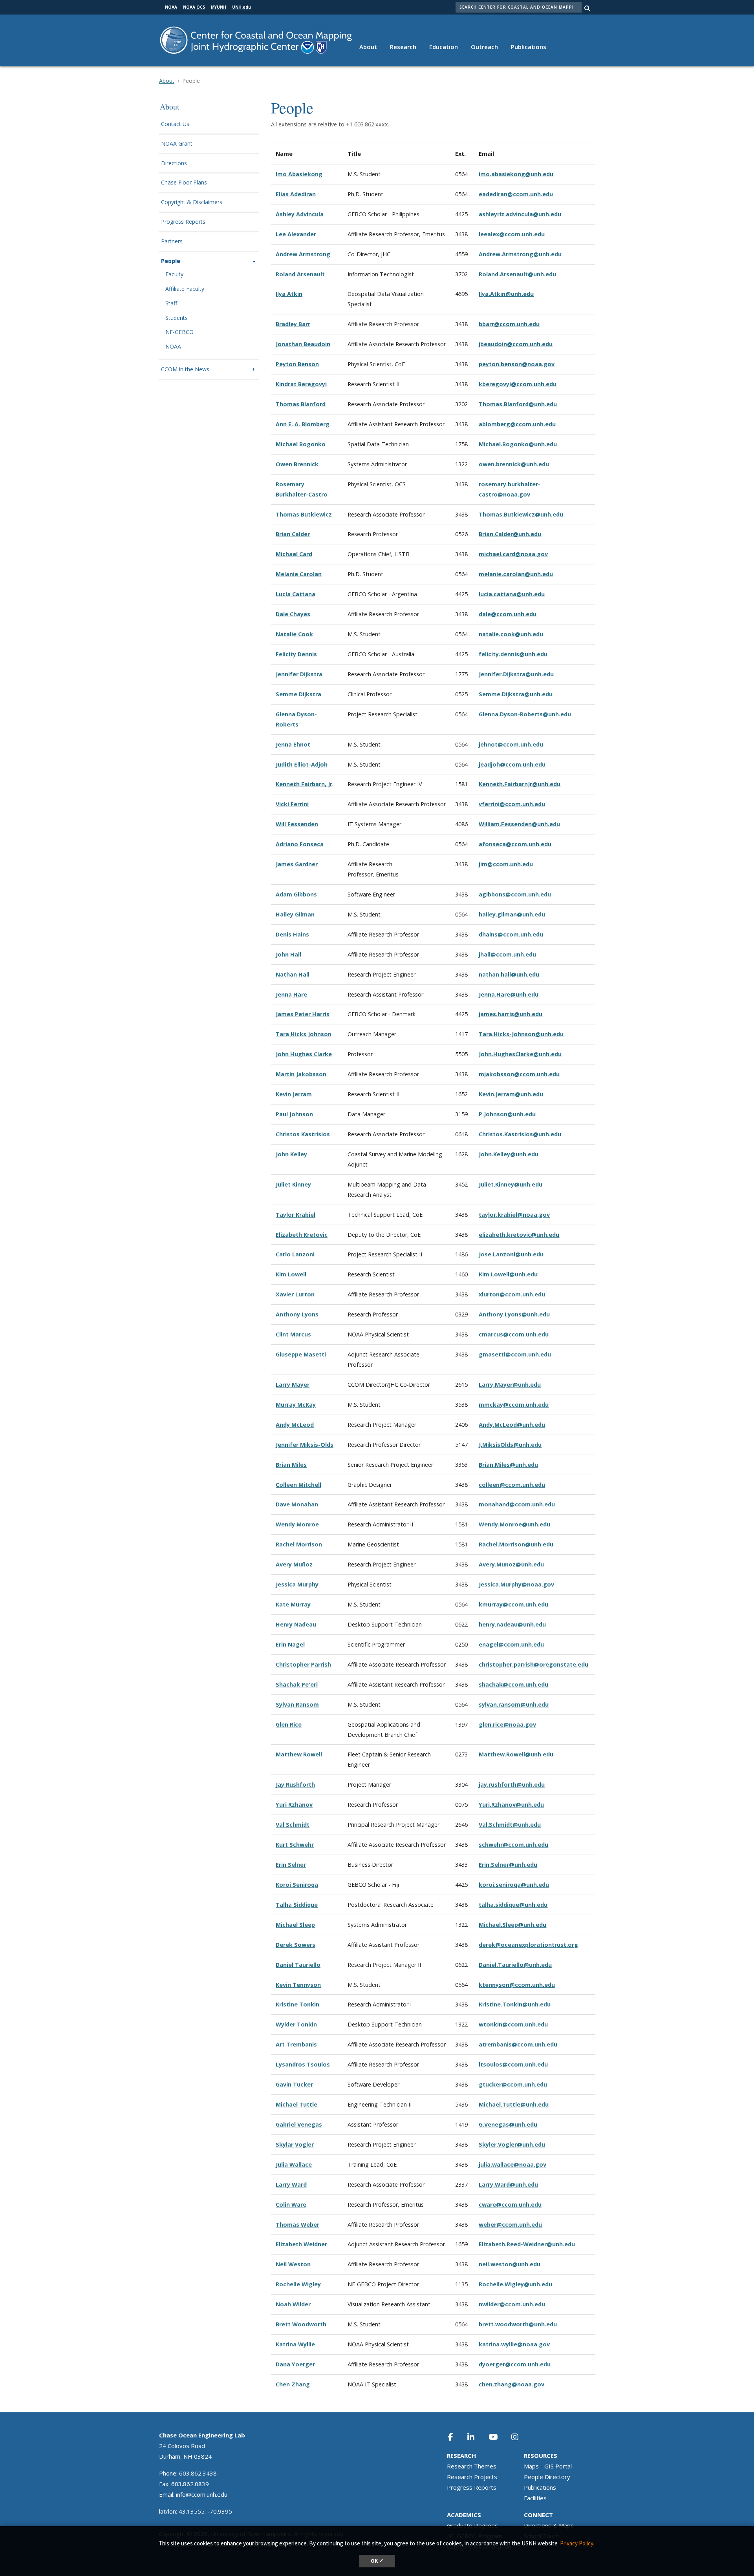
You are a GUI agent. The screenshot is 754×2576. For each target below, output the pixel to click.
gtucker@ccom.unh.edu (513, 2084)
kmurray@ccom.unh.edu (513, 1604)
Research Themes (472, 2466)
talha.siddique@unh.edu (513, 1905)
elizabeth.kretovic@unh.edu (519, 1235)
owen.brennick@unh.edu (514, 464)
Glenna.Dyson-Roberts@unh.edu (525, 714)
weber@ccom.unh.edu (510, 2225)
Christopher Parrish (303, 1664)
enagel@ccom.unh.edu (511, 1644)
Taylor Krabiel (296, 1215)
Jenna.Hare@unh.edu (509, 994)
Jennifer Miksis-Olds (305, 1445)
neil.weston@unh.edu (510, 2264)
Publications (529, 47)
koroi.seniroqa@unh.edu (514, 1885)
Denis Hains (292, 934)
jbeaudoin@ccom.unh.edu (516, 344)
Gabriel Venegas (299, 2124)
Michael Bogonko (301, 444)
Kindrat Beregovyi (301, 384)
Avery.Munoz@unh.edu (511, 1564)
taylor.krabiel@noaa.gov (514, 1215)
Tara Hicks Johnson (304, 1034)
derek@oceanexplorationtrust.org (528, 1945)
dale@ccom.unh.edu (508, 614)
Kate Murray (293, 1604)
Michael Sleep (295, 1925)
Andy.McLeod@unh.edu (512, 1425)
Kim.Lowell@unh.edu (508, 1274)
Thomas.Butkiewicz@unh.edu (521, 514)
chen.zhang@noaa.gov (512, 2384)
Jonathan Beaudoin (303, 344)
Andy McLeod (295, 1425)
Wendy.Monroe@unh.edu (514, 1524)
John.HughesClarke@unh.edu (520, 1054)
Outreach (484, 47)
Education (444, 47)
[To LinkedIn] (476, 2437)
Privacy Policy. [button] (577, 2543)
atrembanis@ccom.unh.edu (518, 2044)
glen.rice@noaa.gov (507, 1724)
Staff (171, 304)
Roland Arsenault (300, 274)
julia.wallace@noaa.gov (512, 2164)
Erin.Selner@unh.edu (508, 1865)
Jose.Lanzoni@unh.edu (511, 1254)
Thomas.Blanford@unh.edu (518, 404)
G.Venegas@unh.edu (508, 2124)
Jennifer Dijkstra (299, 674)
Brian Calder (293, 534)
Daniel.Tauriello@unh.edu (515, 1965)
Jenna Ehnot (293, 744)
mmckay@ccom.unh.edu (514, 1405)
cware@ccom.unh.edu (510, 2204)
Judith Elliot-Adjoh (302, 764)
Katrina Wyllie (295, 2344)
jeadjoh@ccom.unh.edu (512, 764)
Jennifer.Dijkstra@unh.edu (516, 674)
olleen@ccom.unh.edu (513, 1485)
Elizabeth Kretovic (302, 1235)
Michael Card (294, 554)
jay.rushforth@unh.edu (512, 1785)
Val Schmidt (293, 1825)
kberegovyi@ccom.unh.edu (518, 384)
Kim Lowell (291, 1274)
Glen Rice (289, 1724)
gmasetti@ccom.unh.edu (515, 1354)
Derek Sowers (296, 1945)
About (368, 47)
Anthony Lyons (297, 1314)
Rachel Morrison (299, 1544)
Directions (174, 163)
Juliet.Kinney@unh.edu (511, 1184)
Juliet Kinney (293, 1184)
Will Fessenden (297, 824)
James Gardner (297, 864)
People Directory (547, 2477)
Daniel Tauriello (298, 1965)
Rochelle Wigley (298, 2284)
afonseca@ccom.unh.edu (515, 844)
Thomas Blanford (301, 404)
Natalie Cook (294, 634)
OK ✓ (377, 2561)
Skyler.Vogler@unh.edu (512, 2144)
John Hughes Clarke (304, 1054)
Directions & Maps (549, 2525)
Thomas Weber (297, 2225)
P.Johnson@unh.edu (507, 1114)
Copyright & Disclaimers (192, 202)
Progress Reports (183, 222)
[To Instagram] (520, 2437)
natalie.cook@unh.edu (511, 634)
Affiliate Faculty (185, 289)
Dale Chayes (293, 614)
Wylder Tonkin (296, 2024)
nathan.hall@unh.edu (509, 974)
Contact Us (175, 124)
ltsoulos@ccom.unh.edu (513, 2064)
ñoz (307, 1564)
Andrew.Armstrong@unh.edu (520, 254)
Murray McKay (296, 1405)
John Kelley (291, 1154)
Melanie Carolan (299, 574)
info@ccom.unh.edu (202, 2494)
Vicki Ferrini (292, 804)
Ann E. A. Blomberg (303, 424)
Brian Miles (291, 1465)
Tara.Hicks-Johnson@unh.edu (521, 1034)
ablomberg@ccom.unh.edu (517, 424)
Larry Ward (291, 2184)
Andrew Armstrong (303, 254)
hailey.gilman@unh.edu (512, 914)
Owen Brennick (297, 464)
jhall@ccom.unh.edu (507, 954)
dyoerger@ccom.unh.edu (515, 2364)
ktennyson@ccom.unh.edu (517, 1985)
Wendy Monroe (297, 1524)
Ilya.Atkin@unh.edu (506, 294)
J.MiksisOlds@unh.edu (510, 1445)
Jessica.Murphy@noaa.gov (516, 1584)
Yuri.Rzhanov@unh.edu (511, 1805)
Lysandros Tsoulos (303, 2064)
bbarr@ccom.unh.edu (509, 324)
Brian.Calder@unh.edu (510, 534)
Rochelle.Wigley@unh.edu (515, 2284)
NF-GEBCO (179, 332)
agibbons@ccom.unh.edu (515, 894)
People (171, 261)
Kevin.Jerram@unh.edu (511, 1094)
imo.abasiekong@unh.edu (516, 174)
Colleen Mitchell (298, 1485)
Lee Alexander (296, 234)
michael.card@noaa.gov (513, 554)
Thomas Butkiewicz (305, 514)
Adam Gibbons (296, 894)
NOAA (173, 347)
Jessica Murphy (297, 1584)
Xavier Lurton (295, 1294)
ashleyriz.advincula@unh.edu (520, 214)
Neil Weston (293, 2264)
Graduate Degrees (472, 2525)
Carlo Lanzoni (295, 1254)
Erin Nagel (290, 1644)
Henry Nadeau (296, 1624)
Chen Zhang (293, 2384)
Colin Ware (291, 2204)
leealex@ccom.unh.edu (512, 234)
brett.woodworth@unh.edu (518, 2324)
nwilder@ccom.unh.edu (512, 2304)
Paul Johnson (294, 1114)
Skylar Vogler (295, 2144)
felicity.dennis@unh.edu (513, 654)
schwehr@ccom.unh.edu (513, 1845)
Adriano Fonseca (300, 844)
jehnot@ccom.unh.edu (511, 744)
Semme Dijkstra (298, 694)
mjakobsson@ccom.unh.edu (519, 1074)
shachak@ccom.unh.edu (513, 1684)
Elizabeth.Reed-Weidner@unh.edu (527, 2244)
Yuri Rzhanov (294, 1805)
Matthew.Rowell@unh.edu (516, 1754)
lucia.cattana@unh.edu (512, 594)
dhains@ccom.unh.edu (511, 934)
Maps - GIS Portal (548, 2466)
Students (177, 318)
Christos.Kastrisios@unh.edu (520, 1134)
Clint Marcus (293, 1334)
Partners (172, 242)
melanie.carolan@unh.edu (516, 574)
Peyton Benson (297, 364)
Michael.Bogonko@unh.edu (518, 444)
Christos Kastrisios (303, 1134)
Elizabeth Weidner (301, 2244)
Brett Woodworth (301, 2324)
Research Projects (472, 2477)
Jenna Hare (291, 994)
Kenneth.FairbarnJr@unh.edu (520, 784)
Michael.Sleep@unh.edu (512, 1925)
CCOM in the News (185, 370)
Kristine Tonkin (297, 2004)
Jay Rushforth (295, 1785)
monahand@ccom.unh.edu (517, 1504)
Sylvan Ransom (297, 1704)
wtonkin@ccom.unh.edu (513, 2024)
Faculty (174, 275)
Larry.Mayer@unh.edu (510, 1385)
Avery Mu (289, 1564)
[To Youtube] (498, 2437)
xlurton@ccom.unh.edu (512, 1294)
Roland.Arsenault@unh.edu (517, 274)
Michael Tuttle (296, 2104)
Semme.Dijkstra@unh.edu (516, 694)
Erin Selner (291, 1865)
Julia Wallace (294, 2164)
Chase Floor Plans (184, 183)
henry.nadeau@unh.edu (512, 1624)
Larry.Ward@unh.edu (508, 2184)
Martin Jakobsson (301, 1074)
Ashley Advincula (300, 214)
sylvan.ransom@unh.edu (514, 1704)
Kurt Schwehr (295, 1845)
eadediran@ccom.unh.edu (516, 194)
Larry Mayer (293, 1385)
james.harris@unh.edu (511, 1014)
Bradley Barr (293, 324)
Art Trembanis (296, 2044)
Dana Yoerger (295, 2364)
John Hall (288, 954)
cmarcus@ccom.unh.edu (514, 1334)
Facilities (535, 2498)
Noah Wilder (293, 2304)
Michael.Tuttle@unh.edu (514, 2104)
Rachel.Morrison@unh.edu (516, 1544)
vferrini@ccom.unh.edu (512, 804)
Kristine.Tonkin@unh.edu (515, 2004)
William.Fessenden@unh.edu (519, 824)
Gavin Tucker (294, 2084)
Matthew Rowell (299, 1754)
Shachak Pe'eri (297, 1684)
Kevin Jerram (294, 1094)
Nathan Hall (293, 974)
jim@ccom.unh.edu (506, 864)
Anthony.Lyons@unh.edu (514, 1314)
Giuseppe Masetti (301, 1354)
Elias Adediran (296, 194)
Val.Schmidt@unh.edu (510, 1825)
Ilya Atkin (289, 294)
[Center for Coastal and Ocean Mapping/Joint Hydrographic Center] (256, 39)
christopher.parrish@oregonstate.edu (533, 1664)
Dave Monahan (297, 1504)
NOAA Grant (177, 144)
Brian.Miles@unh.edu (508, 1465)
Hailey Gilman (295, 914)
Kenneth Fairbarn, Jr (304, 784)
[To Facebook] (456, 2437)
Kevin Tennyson (298, 1985)
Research (403, 47)
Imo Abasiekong (299, 174)
